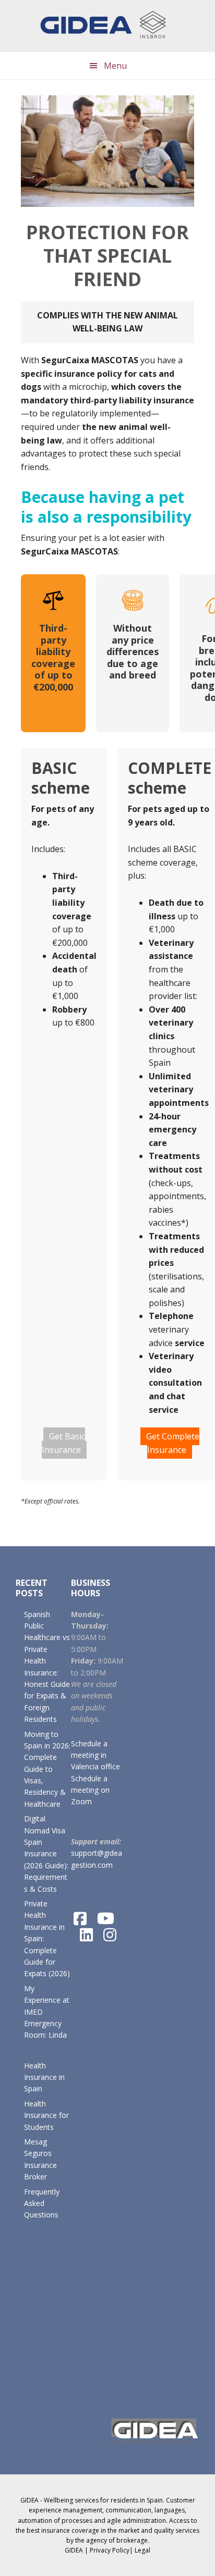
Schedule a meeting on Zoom (90, 1790)
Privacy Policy (110, 2550)
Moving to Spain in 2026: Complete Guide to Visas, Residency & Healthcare (47, 1769)
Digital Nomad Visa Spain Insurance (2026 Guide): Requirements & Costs (46, 1853)
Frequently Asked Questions (42, 2203)
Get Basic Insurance (63, 1443)
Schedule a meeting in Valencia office (95, 1755)
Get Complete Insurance (173, 1443)
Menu (115, 66)
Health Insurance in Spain (44, 2077)
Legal (142, 2550)
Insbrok (107, 26)
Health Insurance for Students (46, 2115)
